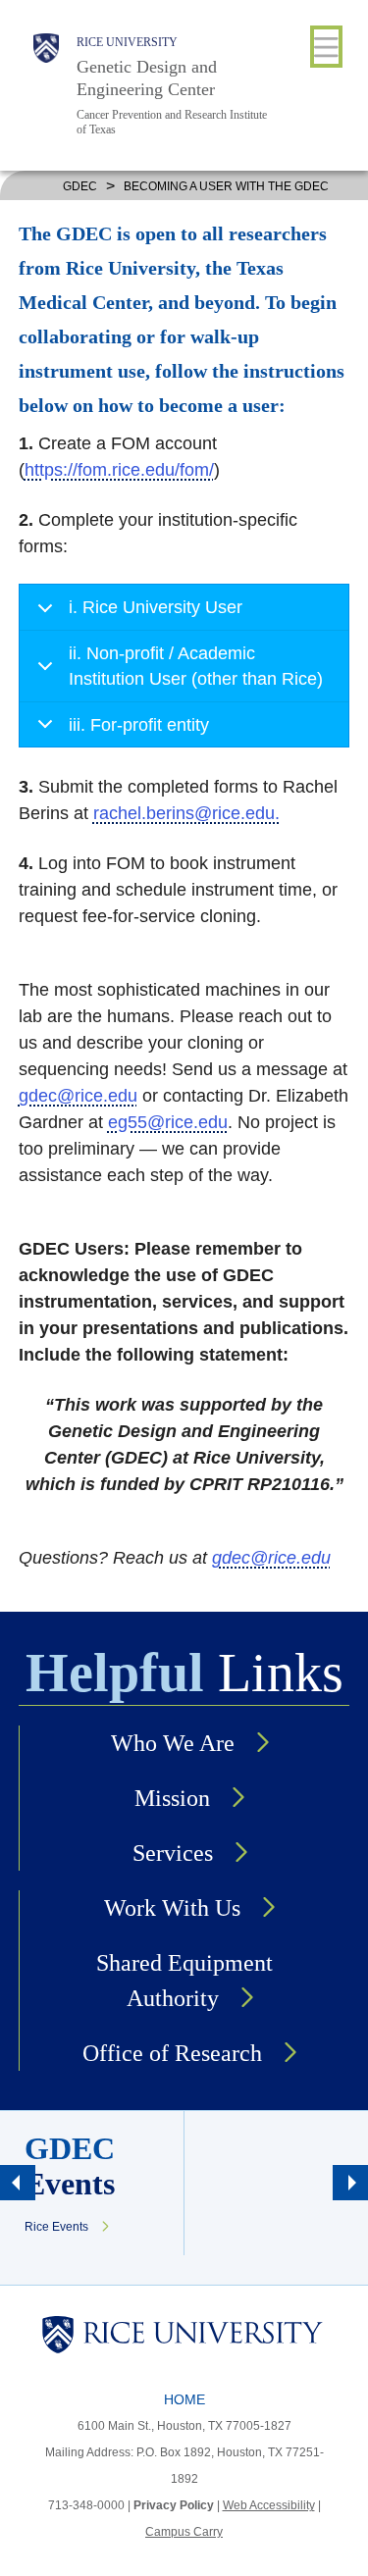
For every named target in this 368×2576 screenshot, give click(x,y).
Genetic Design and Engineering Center (147, 78)
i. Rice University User (156, 607)
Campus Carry (184, 2532)
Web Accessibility (269, 2505)
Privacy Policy (174, 2505)
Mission (172, 1798)
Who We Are (173, 1743)
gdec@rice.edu (78, 1096)
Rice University (127, 42)
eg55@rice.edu (168, 1122)
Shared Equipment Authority (184, 1981)
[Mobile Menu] (326, 47)
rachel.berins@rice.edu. (186, 813)
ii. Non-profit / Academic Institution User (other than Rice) (196, 666)
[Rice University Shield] (46, 85)
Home (184, 2399)
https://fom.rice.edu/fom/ (119, 470)
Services (173, 1853)
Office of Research (172, 2053)
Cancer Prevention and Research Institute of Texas (172, 122)
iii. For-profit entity (139, 724)
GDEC (80, 186)
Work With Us (172, 1908)
